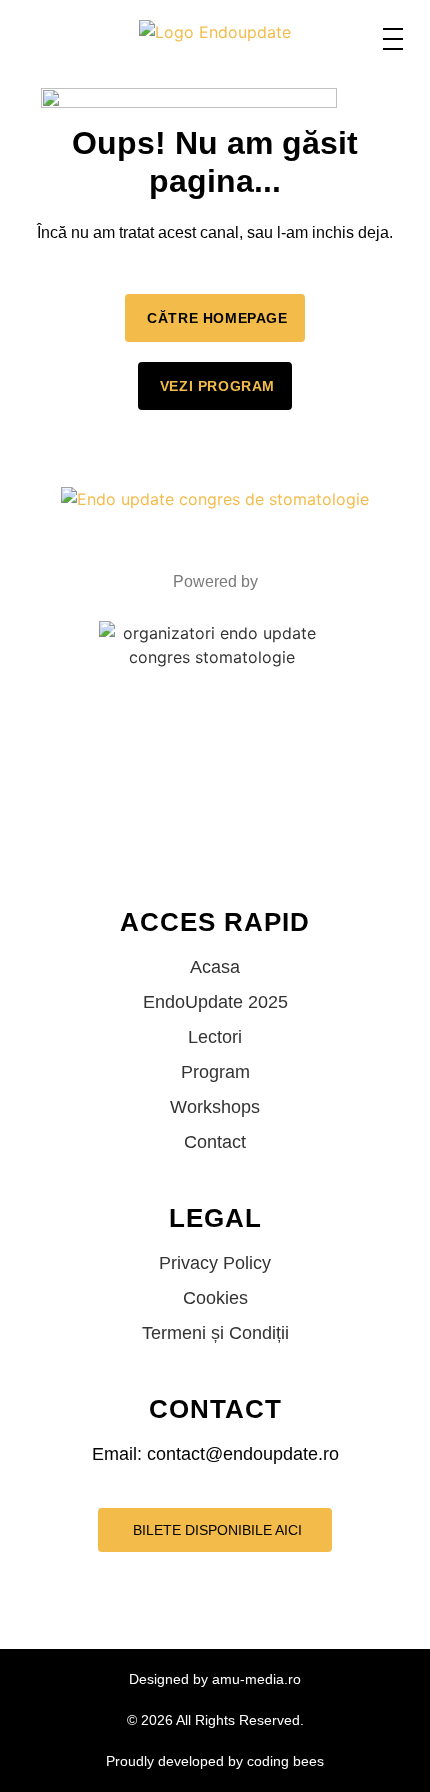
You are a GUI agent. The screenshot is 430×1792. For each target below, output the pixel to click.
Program (215, 1072)
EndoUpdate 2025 (215, 1002)
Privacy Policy (215, 1263)
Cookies (215, 1298)
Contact (215, 1142)
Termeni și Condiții (215, 1333)
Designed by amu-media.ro (215, 1679)
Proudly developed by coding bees (215, 1761)
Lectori (215, 1037)
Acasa (215, 967)
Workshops (215, 1107)
